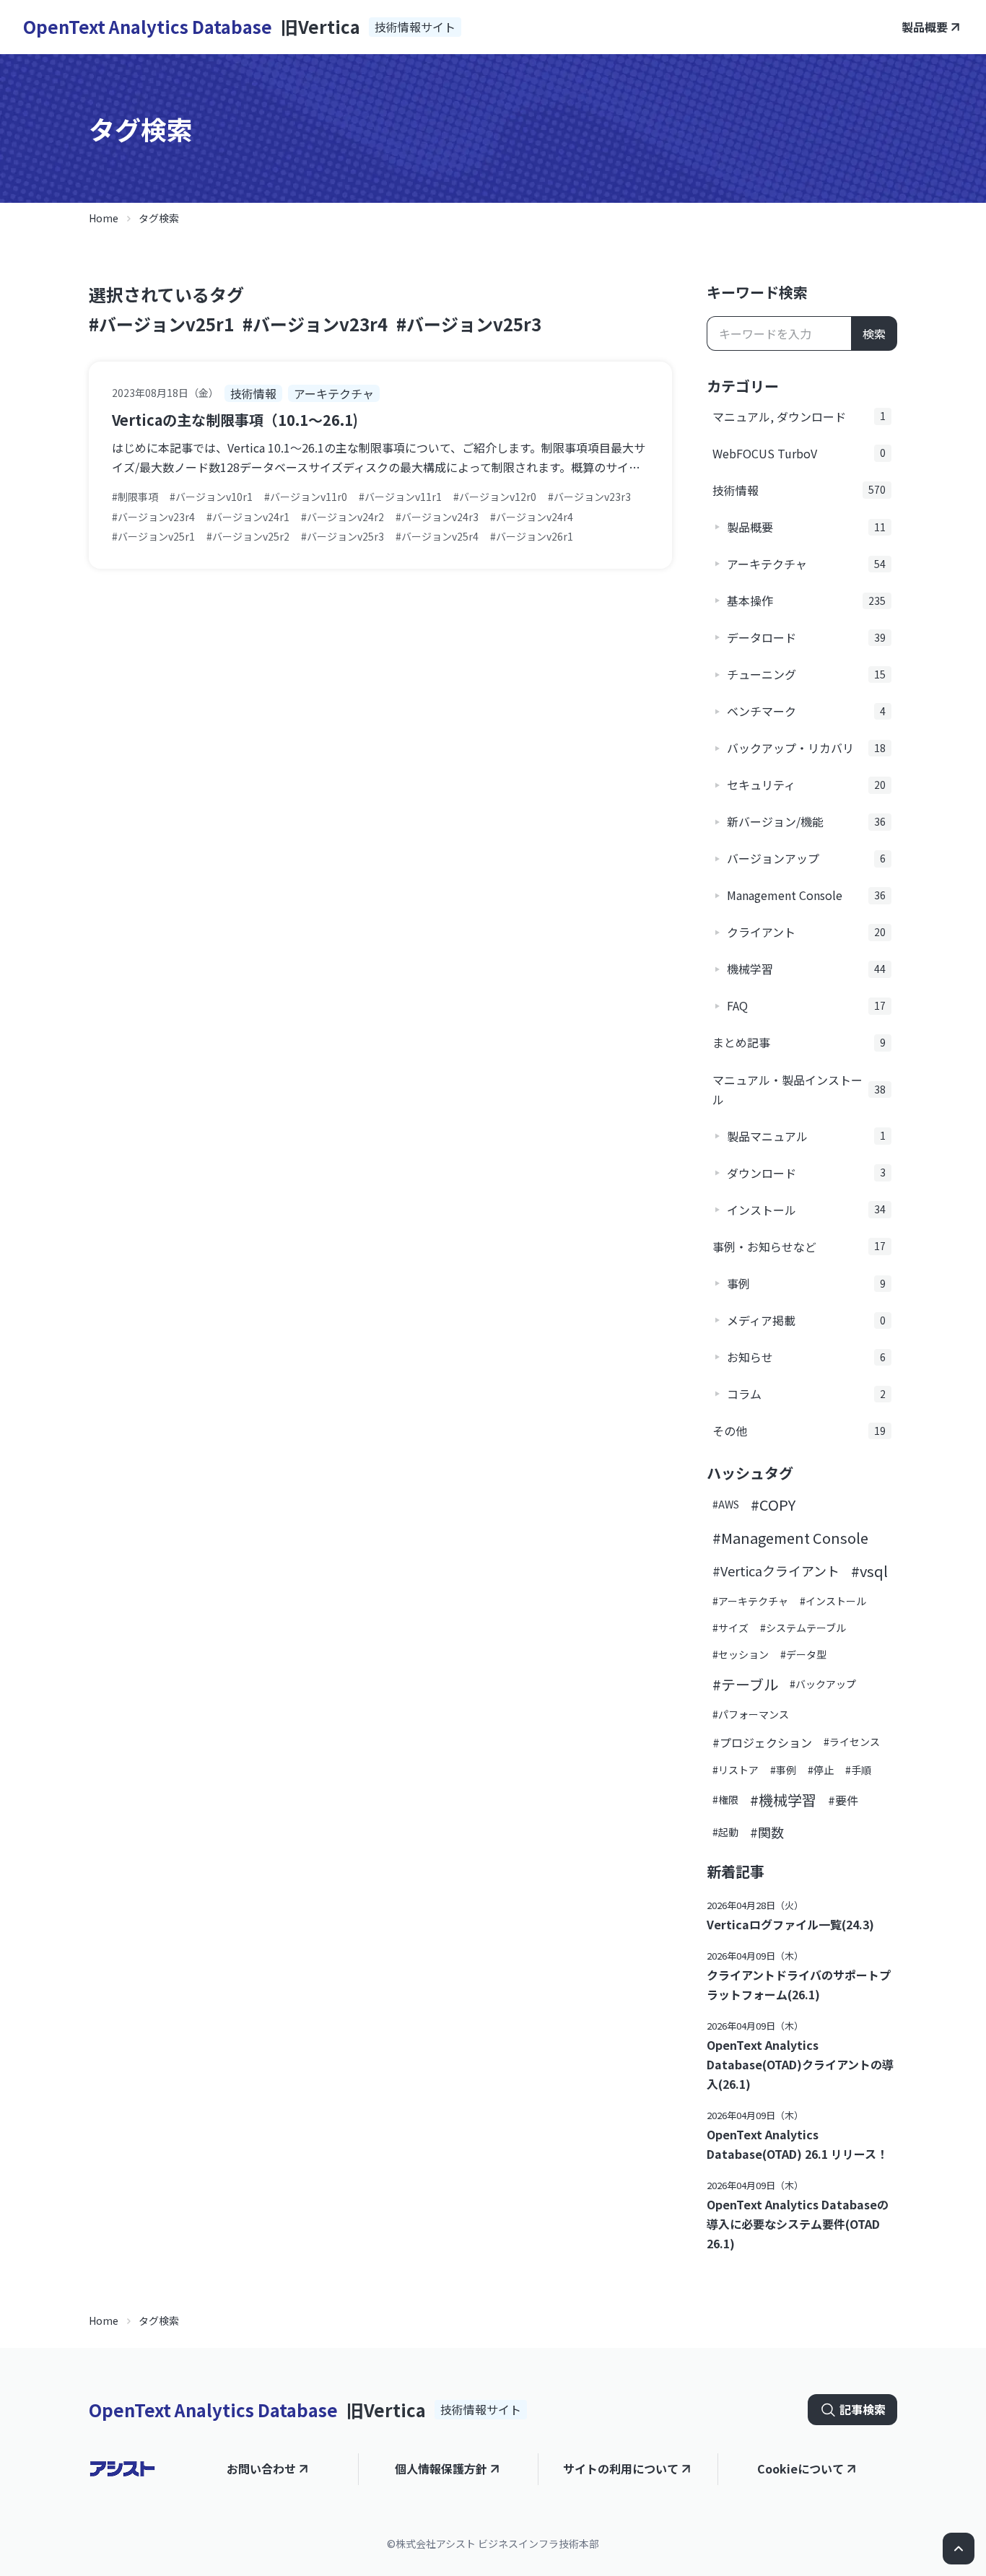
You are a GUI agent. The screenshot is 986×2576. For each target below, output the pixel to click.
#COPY (773, 1505)
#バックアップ (823, 1684)
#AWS (726, 1504)
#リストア (736, 1770)
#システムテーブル (803, 1628)
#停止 (821, 1770)
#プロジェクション (762, 1742)
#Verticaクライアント (776, 1571)
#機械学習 (783, 1800)
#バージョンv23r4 (315, 324)
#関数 (767, 1832)
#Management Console (790, 1538)
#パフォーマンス (751, 1714)
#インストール (833, 1601)
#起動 (725, 1832)
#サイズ (730, 1628)
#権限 (725, 1799)
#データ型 (803, 1654)
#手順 (858, 1770)
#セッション (741, 1654)
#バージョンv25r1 (161, 324)
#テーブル (745, 1684)
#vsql (869, 1571)
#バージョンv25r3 (469, 324)
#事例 (783, 1770)
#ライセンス (852, 1742)
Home (104, 218)
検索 (874, 333)
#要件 (843, 1800)
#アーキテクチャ (750, 1601)
